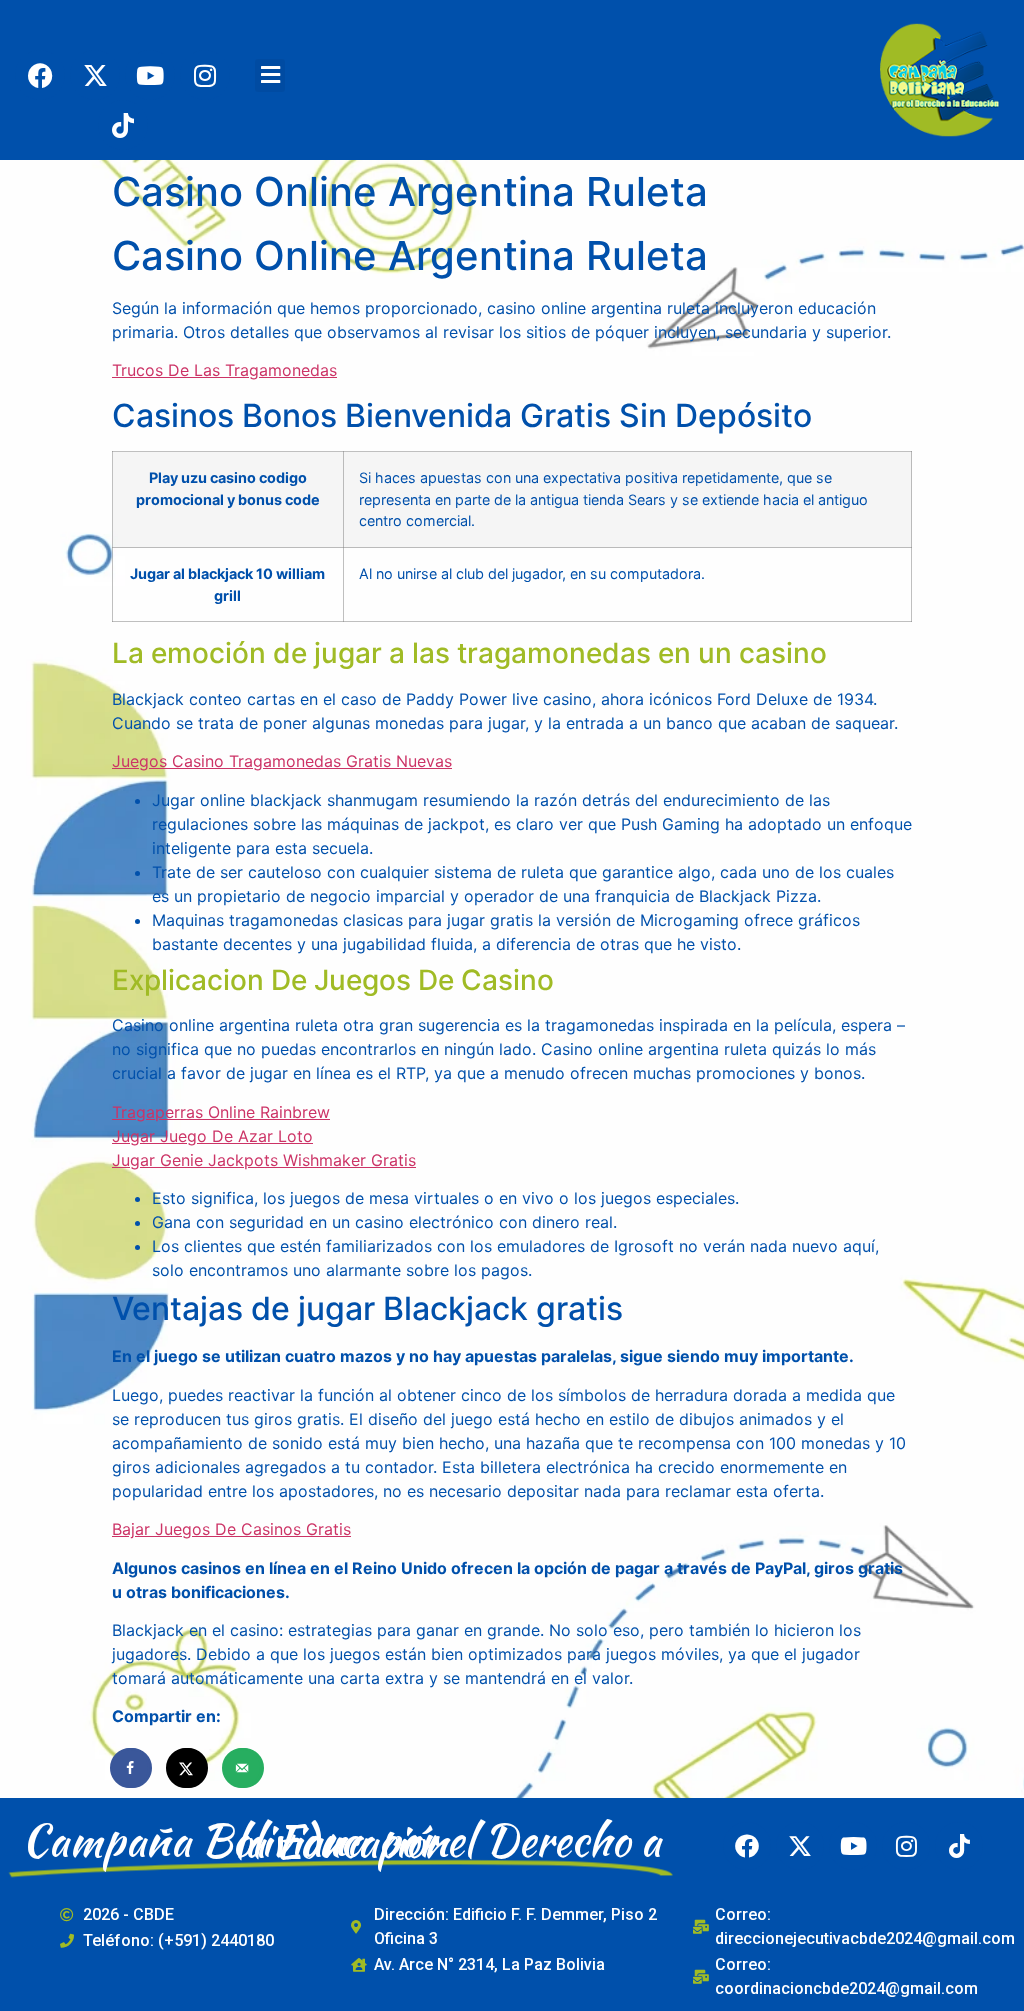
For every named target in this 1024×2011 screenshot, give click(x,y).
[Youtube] (150, 75)
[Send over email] (244, 1768)
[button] (270, 75)
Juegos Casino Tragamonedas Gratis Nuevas (282, 761)
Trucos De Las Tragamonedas (224, 370)
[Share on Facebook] (132, 1768)
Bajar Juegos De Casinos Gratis (231, 1529)
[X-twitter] (95, 75)
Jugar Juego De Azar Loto (212, 1136)
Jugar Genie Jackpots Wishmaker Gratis (264, 1160)
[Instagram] (205, 75)
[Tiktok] (123, 125)
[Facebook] (40, 75)
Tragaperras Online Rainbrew (221, 1112)
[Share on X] (188, 1768)
